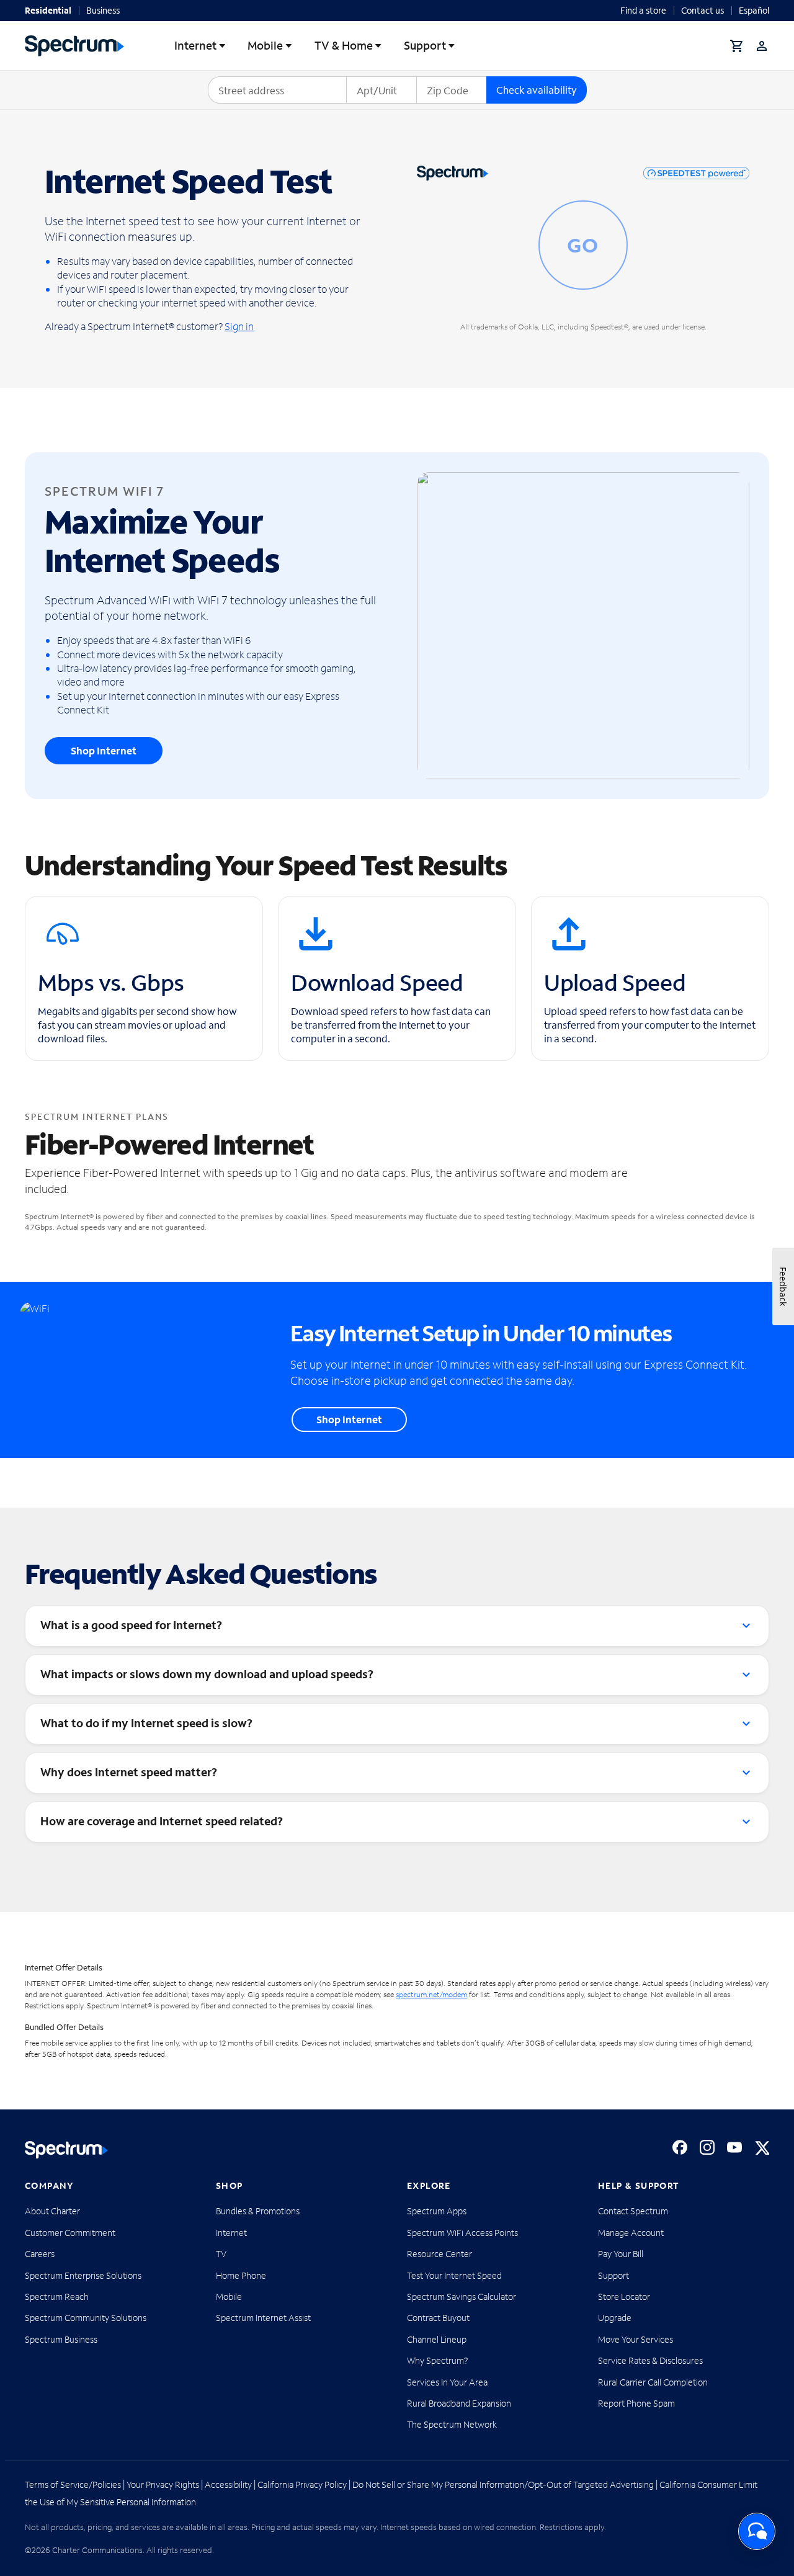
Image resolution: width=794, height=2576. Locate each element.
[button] (737, 46)
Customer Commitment (70, 2233)
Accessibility (228, 2484)
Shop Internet (104, 750)
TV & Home (344, 45)
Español (754, 10)
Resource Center (439, 2254)
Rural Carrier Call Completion (653, 2382)
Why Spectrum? (438, 2360)
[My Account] (762, 46)
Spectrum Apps (437, 2211)
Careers (40, 2254)
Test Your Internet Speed (454, 2275)
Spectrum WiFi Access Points (462, 2233)
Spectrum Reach (57, 2296)
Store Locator (624, 2296)
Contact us (703, 10)
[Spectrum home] (66, 2150)
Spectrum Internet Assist (263, 2318)
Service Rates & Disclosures (650, 2360)
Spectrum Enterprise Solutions (83, 2275)
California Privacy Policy (302, 2484)
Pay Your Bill (621, 2254)
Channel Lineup (437, 2339)
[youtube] (734, 2147)
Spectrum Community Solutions (86, 2318)
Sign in (239, 326)
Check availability (537, 90)
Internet (195, 45)
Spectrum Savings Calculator (462, 2296)
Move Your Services (636, 2339)
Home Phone (241, 2275)
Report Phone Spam (636, 2403)
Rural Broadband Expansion (459, 2403)
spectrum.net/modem (431, 1994)
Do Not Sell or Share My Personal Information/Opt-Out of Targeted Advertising (503, 2484)
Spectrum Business (61, 2339)
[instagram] (707, 2147)
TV (221, 2254)
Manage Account (631, 2233)
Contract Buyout (438, 2318)
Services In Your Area (447, 2382)
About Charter (52, 2211)
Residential (48, 10)
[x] (762, 2147)
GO (583, 245)
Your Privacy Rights (163, 2484)
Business (103, 10)
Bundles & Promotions (258, 2211)
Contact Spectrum (633, 2211)
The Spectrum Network (452, 2424)
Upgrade (615, 2318)
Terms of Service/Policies (73, 2484)
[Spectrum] (74, 46)
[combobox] (277, 90)
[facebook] (680, 2147)
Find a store (643, 10)
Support (425, 45)
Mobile (265, 45)
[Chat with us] (757, 2531)
